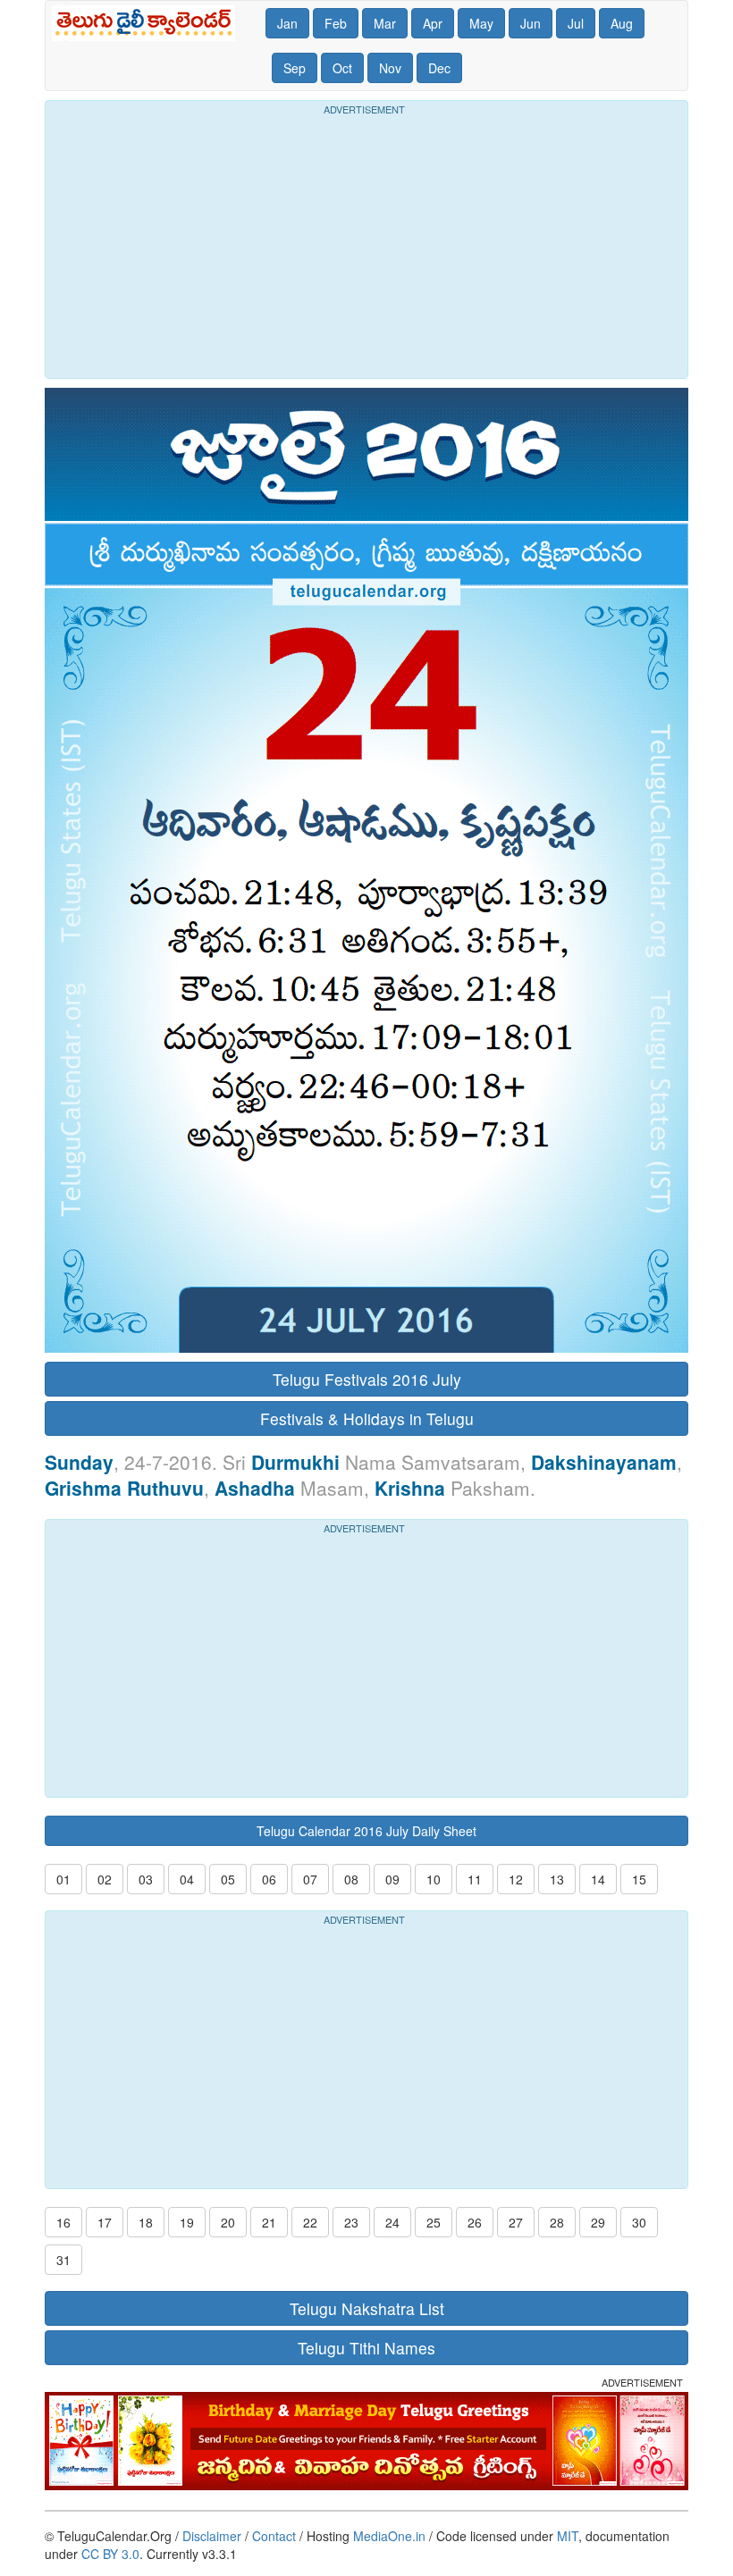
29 (598, 2222)
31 (63, 2260)
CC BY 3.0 (110, 2554)
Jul (576, 23)
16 (63, 2222)
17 (105, 2222)
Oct (342, 68)
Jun (531, 23)
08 (351, 1879)
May (481, 23)
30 (639, 2222)
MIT (568, 2536)
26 (475, 2222)
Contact (274, 2536)
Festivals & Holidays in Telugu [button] (367, 1418)
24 (392, 2222)
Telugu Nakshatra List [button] (367, 2308)
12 (516, 1879)
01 (63, 1879)
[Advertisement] (366, 244)
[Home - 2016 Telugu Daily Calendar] (147, 23)
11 (475, 1879)
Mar (385, 23)
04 (187, 1879)
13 (557, 1879)
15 (639, 1879)
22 (310, 2222)
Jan (287, 23)
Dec (439, 68)
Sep (295, 68)
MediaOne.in (389, 2536)
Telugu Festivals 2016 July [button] (367, 1379)
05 (228, 1879)
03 (146, 1879)
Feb (336, 23)
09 (392, 1879)
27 (516, 2222)
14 (598, 1879)
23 (351, 2222)
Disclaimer (212, 2536)
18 (146, 2222)
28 (557, 2222)
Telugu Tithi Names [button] (366, 2348)
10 (434, 1879)
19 (187, 2222)
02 (105, 1879)
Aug (622, 23)
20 (228, 2222)
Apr (433, 23)
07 (310, 1879)
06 (269, 1879)
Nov (390, 68)
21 (269, 2222)
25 (434, 2222)
